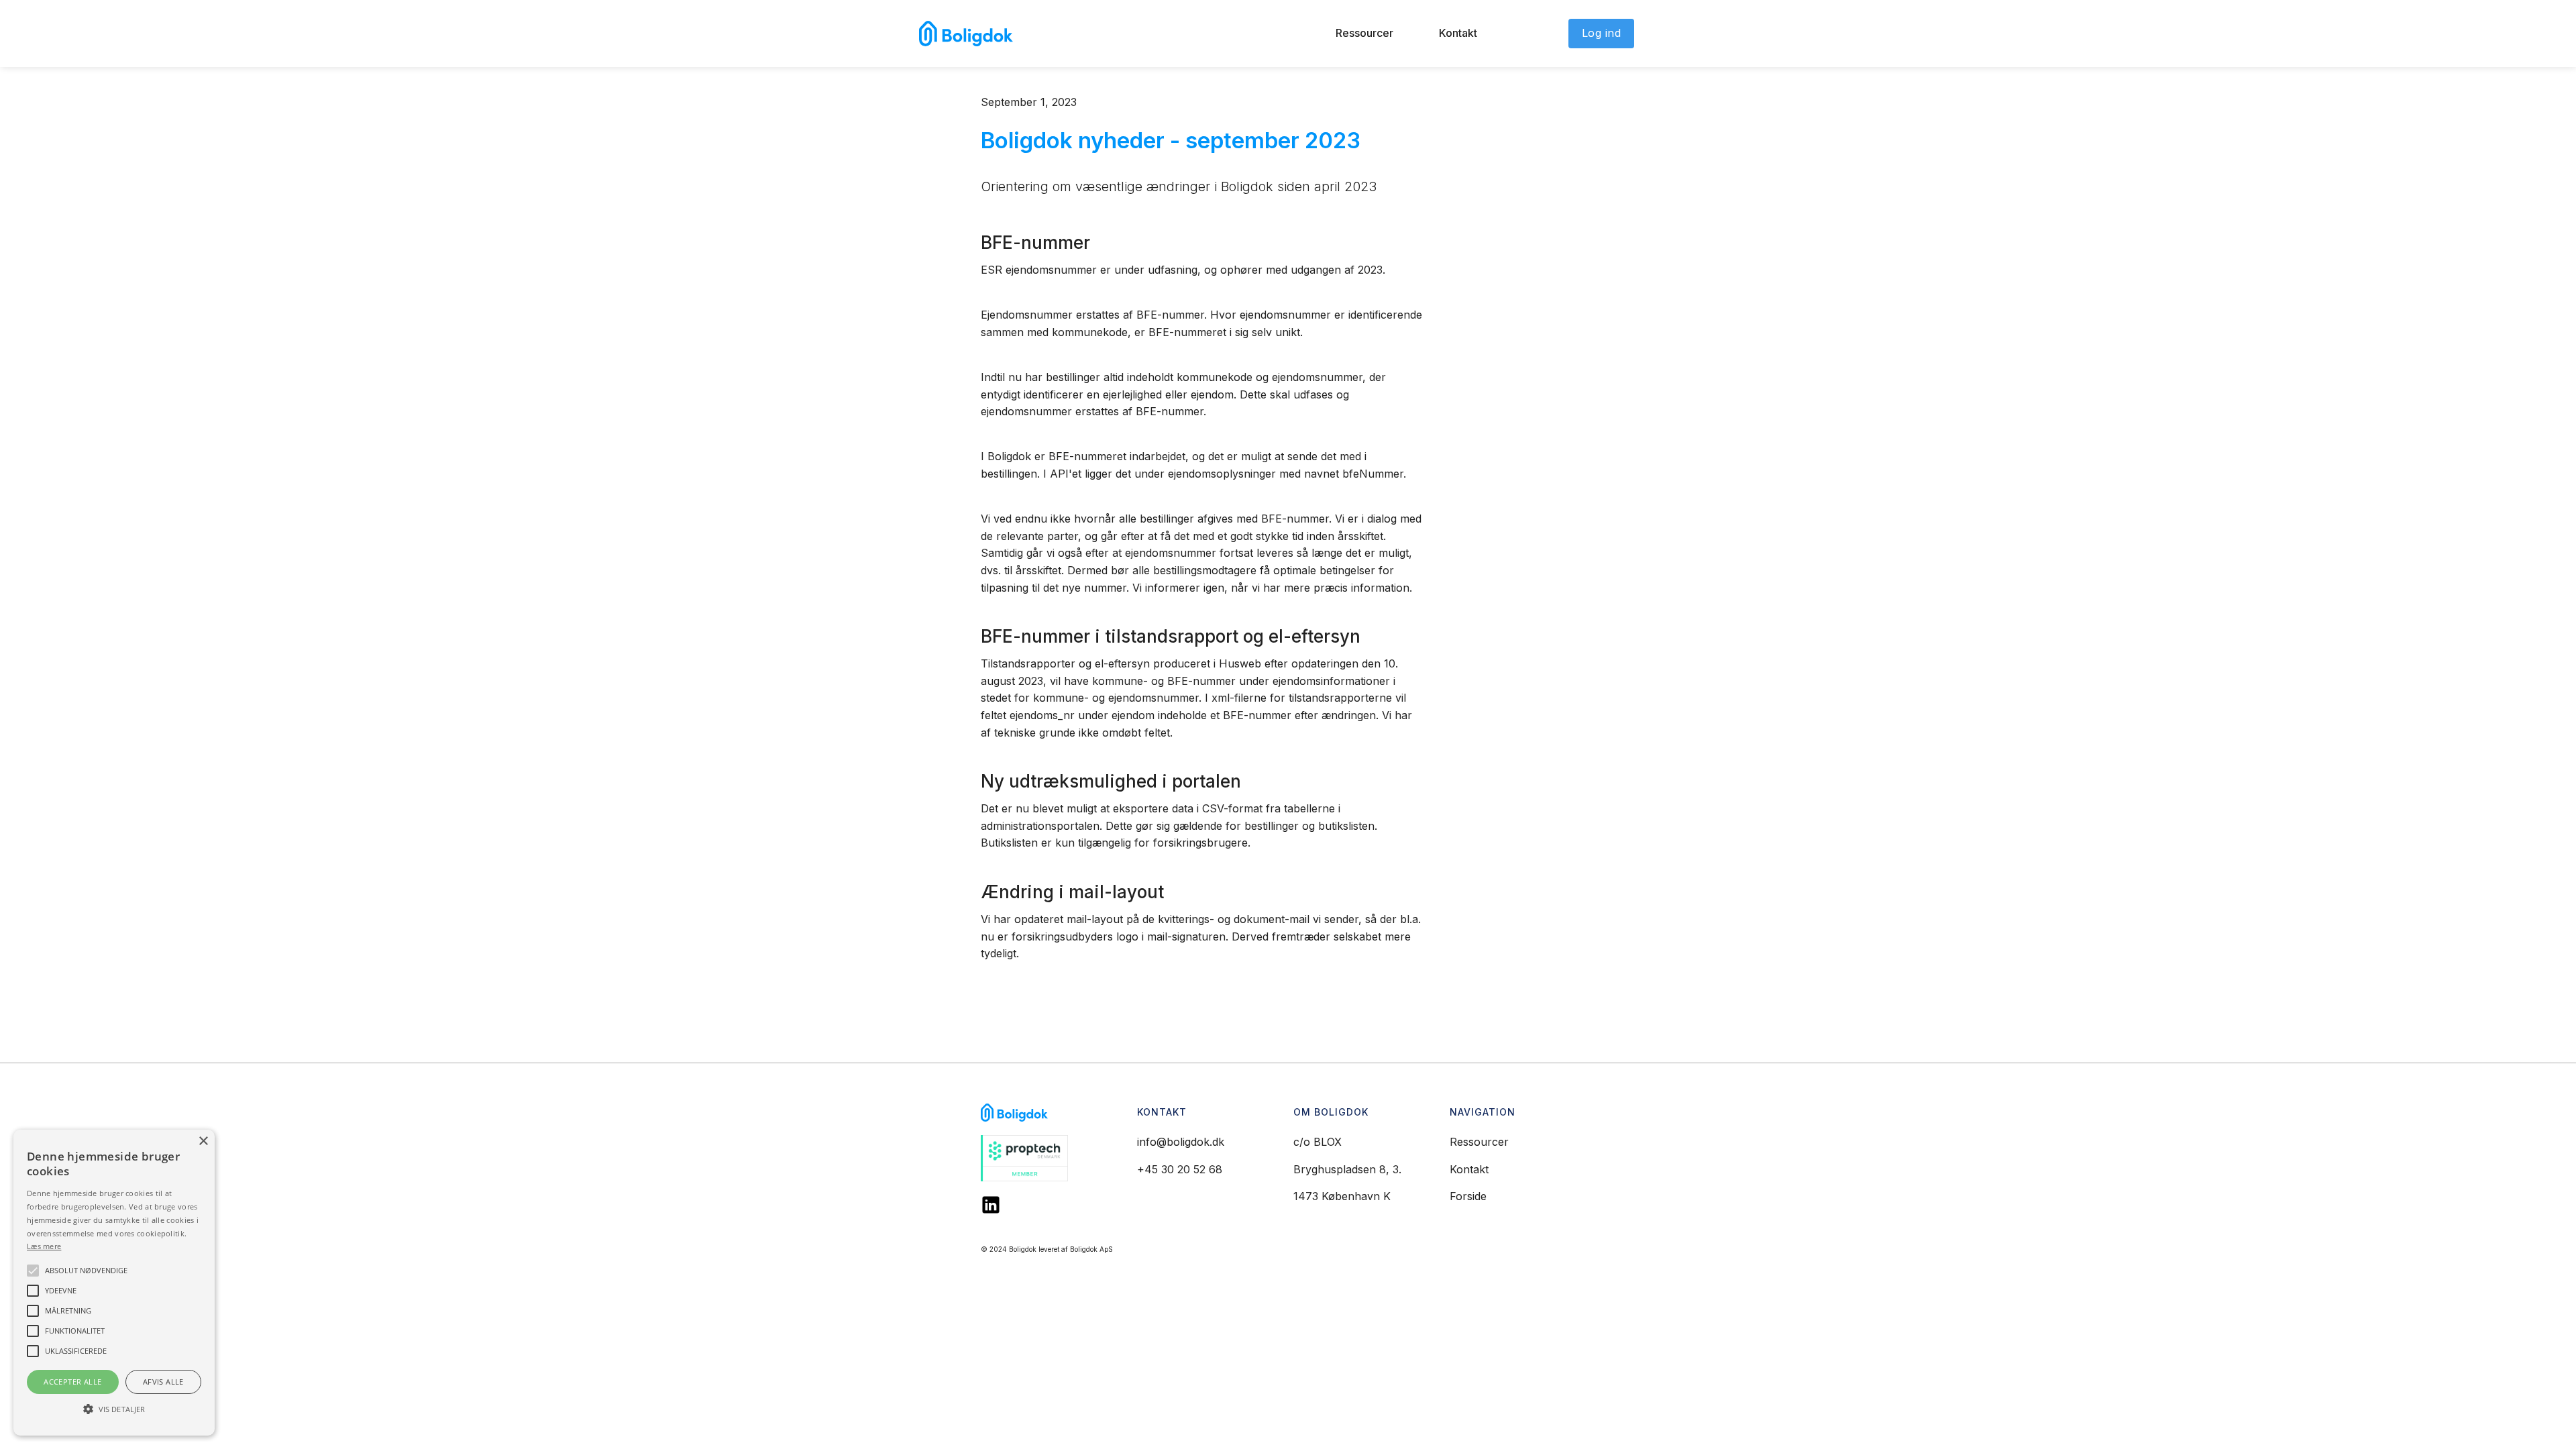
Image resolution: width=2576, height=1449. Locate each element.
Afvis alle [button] (163, 1382)
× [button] (203, 1141)
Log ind (1602, 33)
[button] (114, 1409)
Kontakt (1458, 33)
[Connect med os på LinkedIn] (991, 1205)
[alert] (114, 1283)
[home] (966, 34)
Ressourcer (1364, 33)
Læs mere (44, 1246)
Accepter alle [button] (72, 1382)
